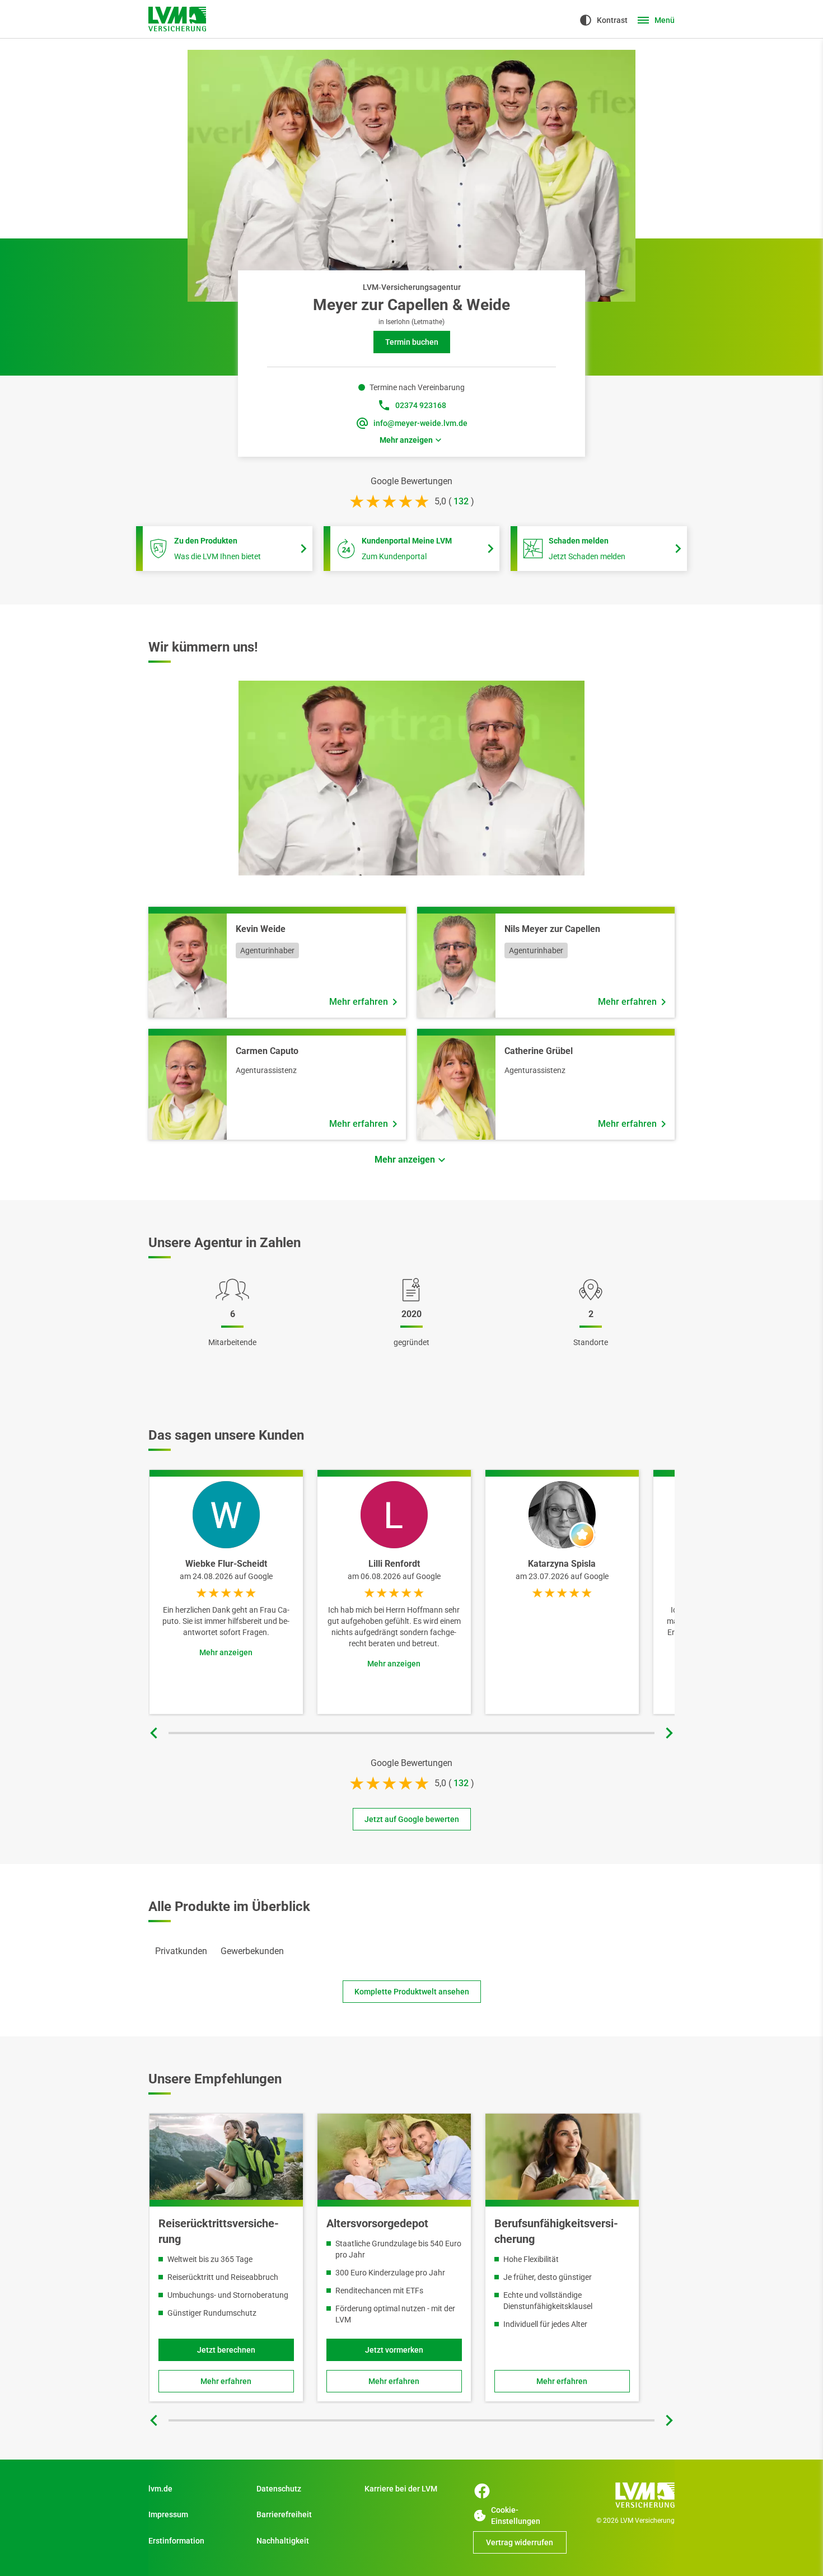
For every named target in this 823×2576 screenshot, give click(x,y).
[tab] (181, 1951)
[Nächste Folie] (669, 1733)
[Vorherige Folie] (154, 1733)
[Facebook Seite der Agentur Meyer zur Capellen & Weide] (482, 2491)
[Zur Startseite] (628, 2495)
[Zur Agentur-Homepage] (177, 19)
